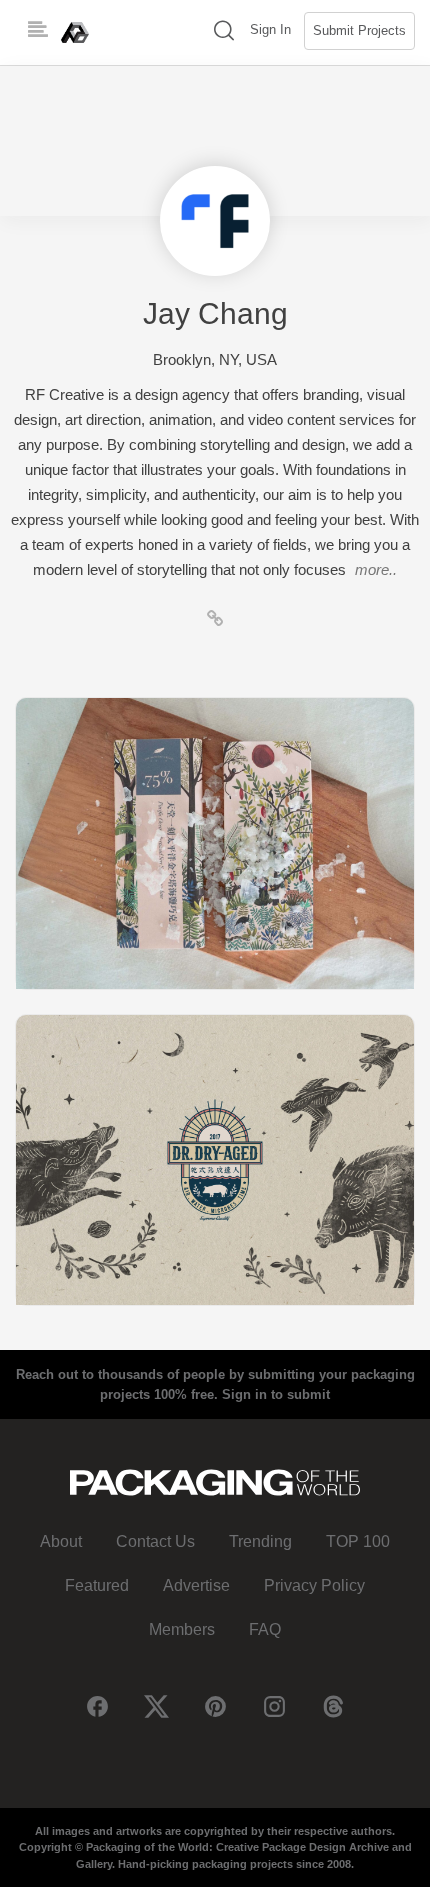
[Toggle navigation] (38, 30)
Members (182, 1629)
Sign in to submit (276, 1394)
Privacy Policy (314, 1585)
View (215, 842)
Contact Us (155, 1541)
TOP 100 (358, 1541)
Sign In (270, 29)
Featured (97, 1585)
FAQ (265, 1629)
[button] (224, 32)
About (61, 1541)
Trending (260, 1541)
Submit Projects (359, 30)
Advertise (196, 1585)
